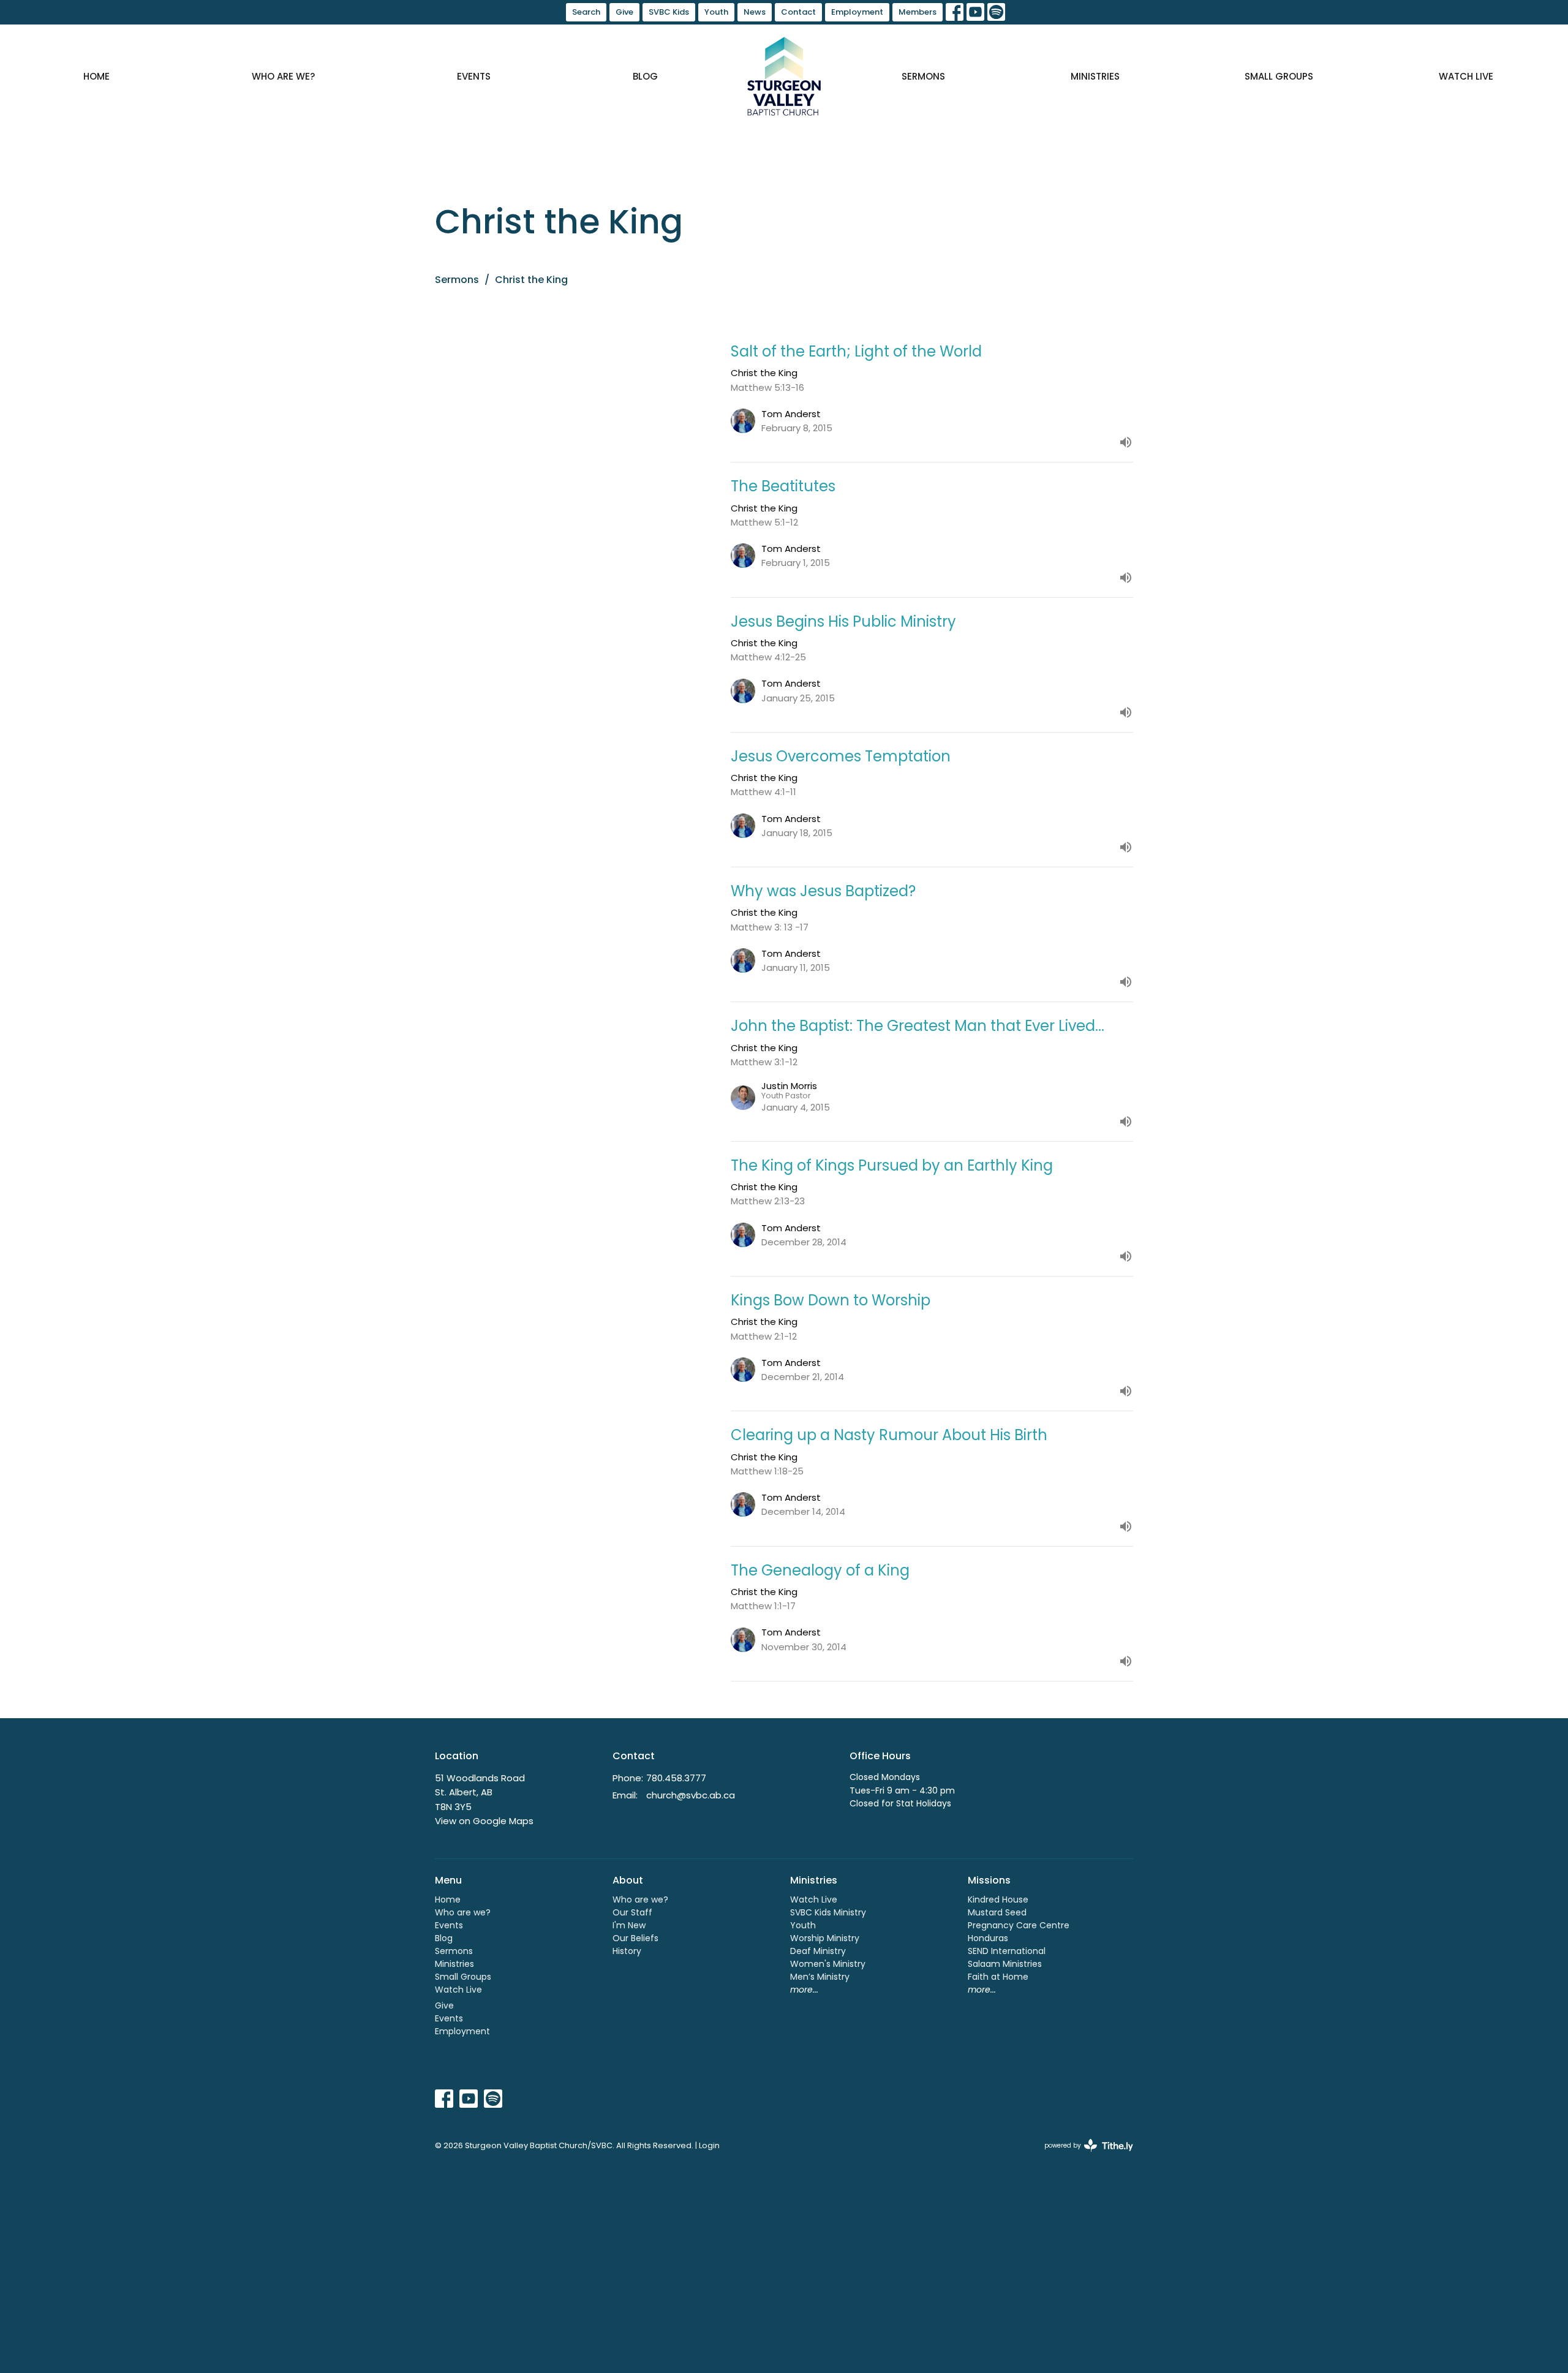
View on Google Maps (484, 1821)
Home (96, 76)
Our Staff (632, 1912)
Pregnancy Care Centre (1019, 1925)
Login (709, 2145)
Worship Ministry (825, 1938)
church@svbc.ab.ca (691, 1795)
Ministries (1095, 76)
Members (918, 12)
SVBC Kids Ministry (828, 1912)
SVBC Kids (669, 12)
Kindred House (998, 1900)
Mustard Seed (997, 1912)
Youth (716, 12)
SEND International (1007, 1951)
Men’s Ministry (820, 1977)
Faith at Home (998, 1977)
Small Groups (1279, 76)
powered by (1083, 2156)
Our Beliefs (635, 1938)
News (755, 12)
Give (624, 12)
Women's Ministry (828, 1964)
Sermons (923, 76)
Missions (989, 1880)
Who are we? (283, 76)
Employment (857, 12)
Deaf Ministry (818, 1951)
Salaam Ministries (1005, 1964)
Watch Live (1466, 76)
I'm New (629, 1925)
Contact (798, 12)
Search (586, 12)
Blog (645, 76)
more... (804, 1990)
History (627, 1951)
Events (474, 76)
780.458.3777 (676, 1778)
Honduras (988, 1938)
